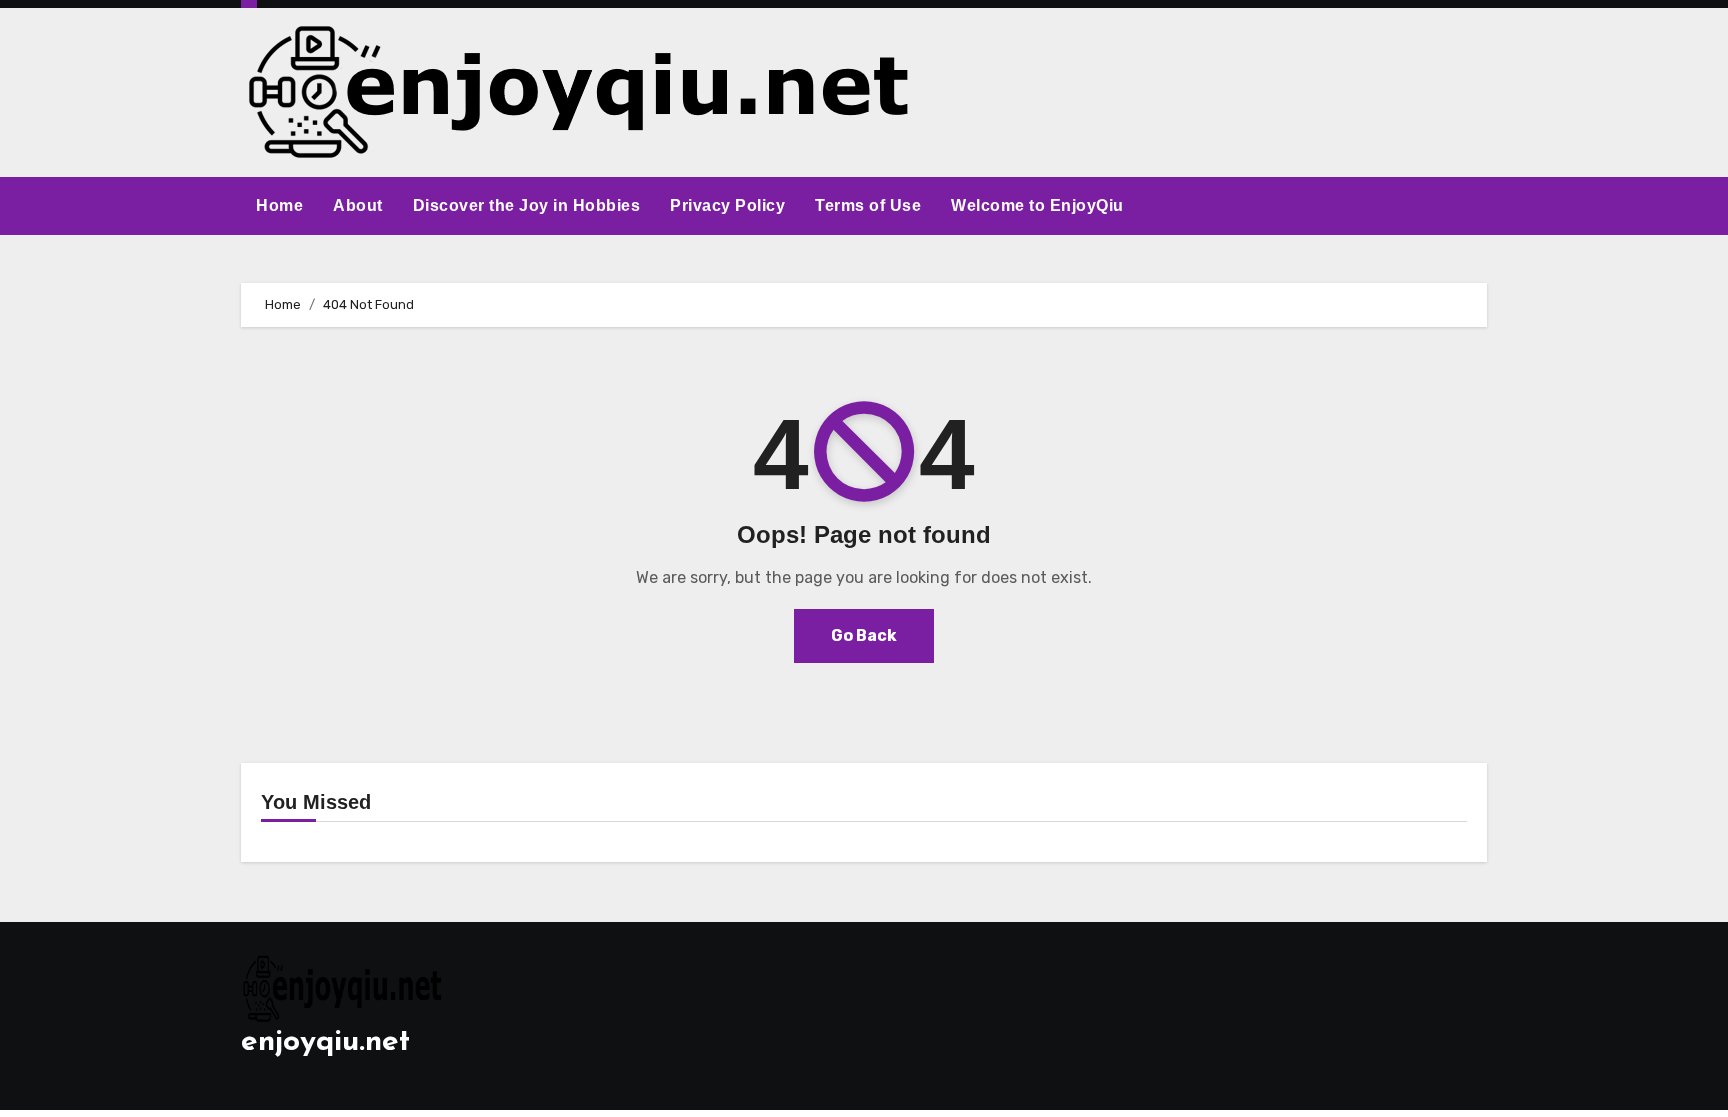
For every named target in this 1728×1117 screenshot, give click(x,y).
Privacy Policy (727, 205)
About (358, 205)
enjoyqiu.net (325, 1042)
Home (279, 205)
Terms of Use (868, 205)
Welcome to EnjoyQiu (1037, 205)
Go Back (864, 635)
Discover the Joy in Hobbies (527, 205)
